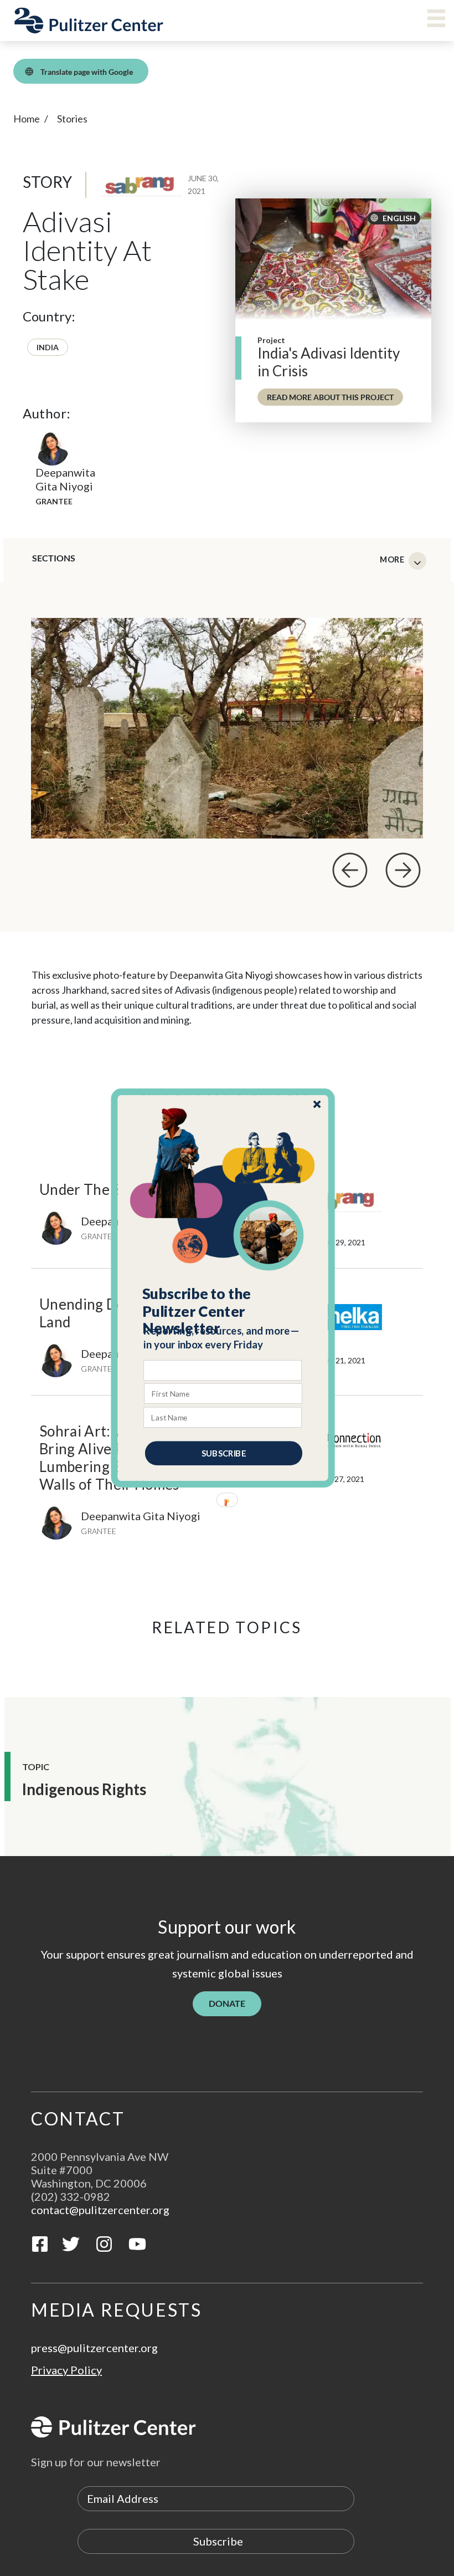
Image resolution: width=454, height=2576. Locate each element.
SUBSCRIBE (224, 1453)
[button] (223, 1311)
